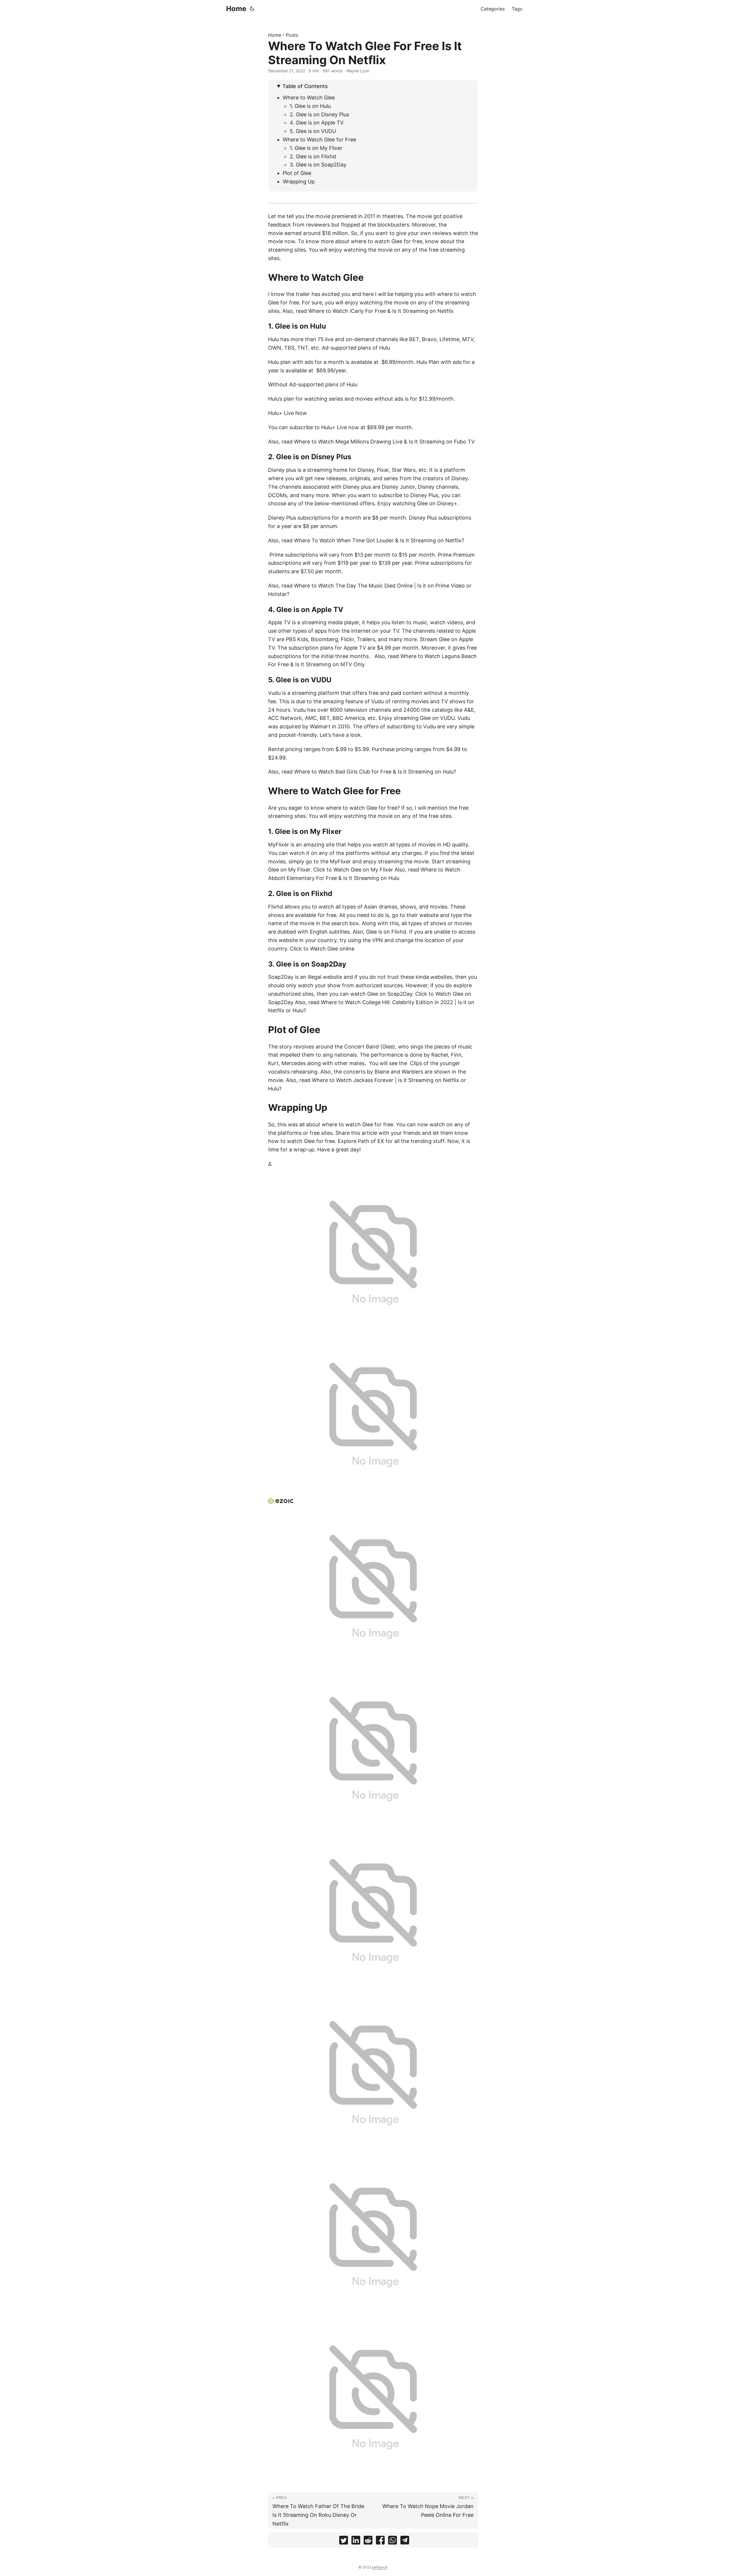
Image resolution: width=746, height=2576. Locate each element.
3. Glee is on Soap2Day (318, 165)
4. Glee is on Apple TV (317, 123)
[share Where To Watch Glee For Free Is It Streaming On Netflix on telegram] (405, 2541)
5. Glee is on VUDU (313, 131)
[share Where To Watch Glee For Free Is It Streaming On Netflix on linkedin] (356, 2541)
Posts (292, 35)
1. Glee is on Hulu (310, 106)
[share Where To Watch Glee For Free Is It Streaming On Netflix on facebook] (380, 2541)
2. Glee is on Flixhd (313, 156)
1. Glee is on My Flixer (316, 148)
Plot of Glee (297, 173)
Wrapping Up (299, 182)
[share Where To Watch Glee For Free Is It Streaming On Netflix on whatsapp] (393, 2541)
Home (236, 9)
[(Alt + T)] (252, 9)
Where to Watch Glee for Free (319, 140)
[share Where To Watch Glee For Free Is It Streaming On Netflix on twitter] (344, 2541)
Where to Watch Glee (309, 98)
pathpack (380, 2567)
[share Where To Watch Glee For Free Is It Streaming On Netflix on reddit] (368, 2541)
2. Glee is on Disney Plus (319, 114)
